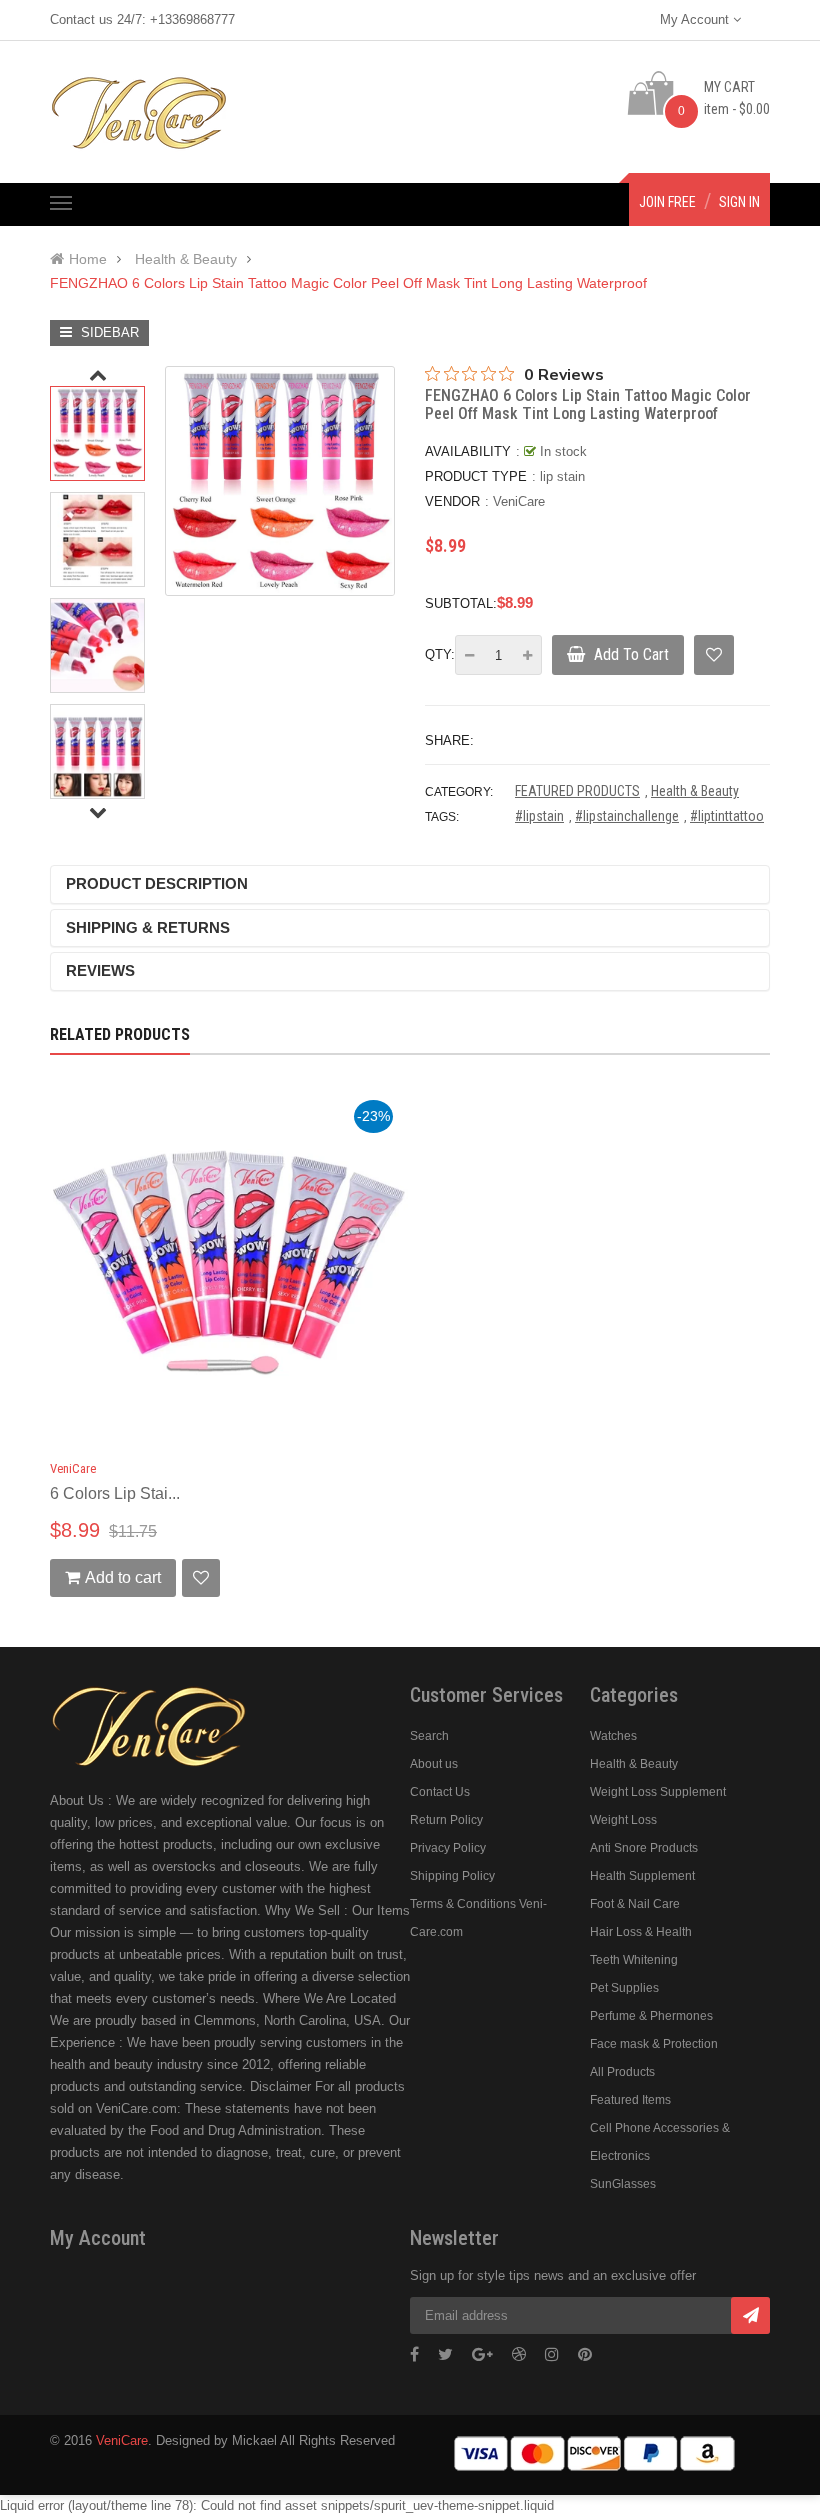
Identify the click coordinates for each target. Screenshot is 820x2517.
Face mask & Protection (654, 2044)
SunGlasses (623, 2184)
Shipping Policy (452, 1876)
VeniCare (519, 501)
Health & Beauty (695, 791)
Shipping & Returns (148, 927)
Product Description (157, 883)
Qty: (440, 654)
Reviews (100, 970)
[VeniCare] (150, 1723)
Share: (449, 740)
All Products (622, 2072)
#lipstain (539, 816)
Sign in (739, 202)
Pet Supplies (624, 1988)
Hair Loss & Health (641, 1932)
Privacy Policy (448, 1848)
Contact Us (440, 1792)
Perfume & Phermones (651, 2016)
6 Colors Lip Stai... (115, 1493)
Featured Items (630, 2100)
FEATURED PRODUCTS (577, 791)
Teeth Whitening (634, 1960)
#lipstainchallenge (627, 816)
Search (429, 1736)
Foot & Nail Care (635, 1904)
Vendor (452, 501)
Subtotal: (461, 603)
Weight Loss (623, 1820)
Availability (468, 451)
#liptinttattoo (727, 816)
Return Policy (446, 1820)
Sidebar (108, 332)
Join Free (667, 202)
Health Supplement (642, 1876)
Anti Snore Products (644, 1848)
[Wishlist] (714, 655)
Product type (476, 476)
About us (434, 1764)
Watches (613, 1736)
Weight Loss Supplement (658, 1792)
